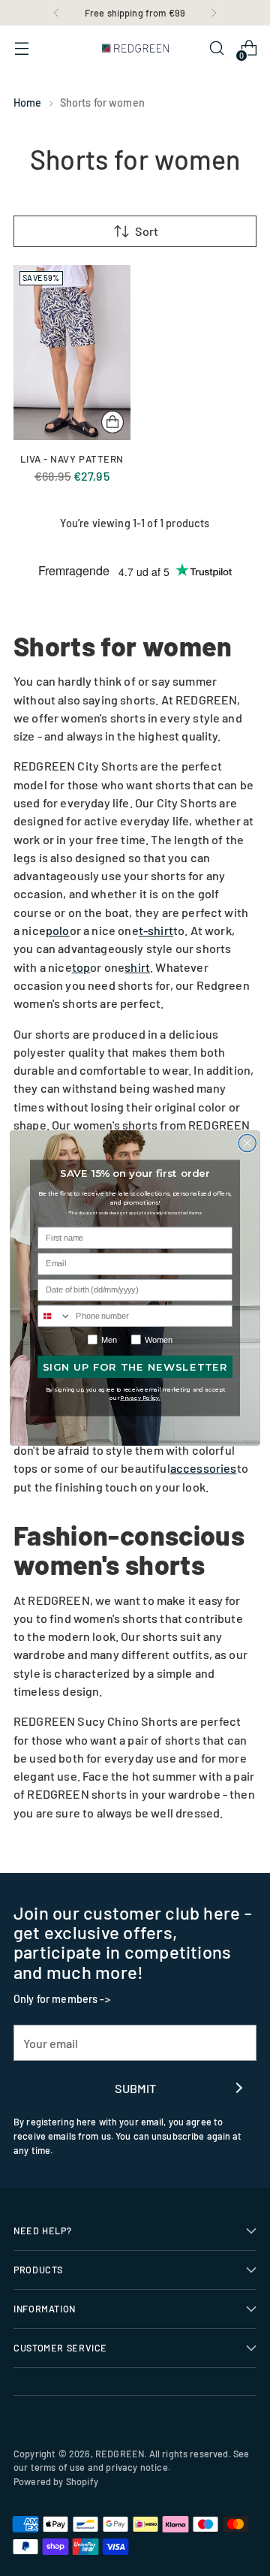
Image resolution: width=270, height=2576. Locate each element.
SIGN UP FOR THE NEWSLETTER (135, 1367)
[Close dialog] (247, 1143)
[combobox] (55, 1316)
